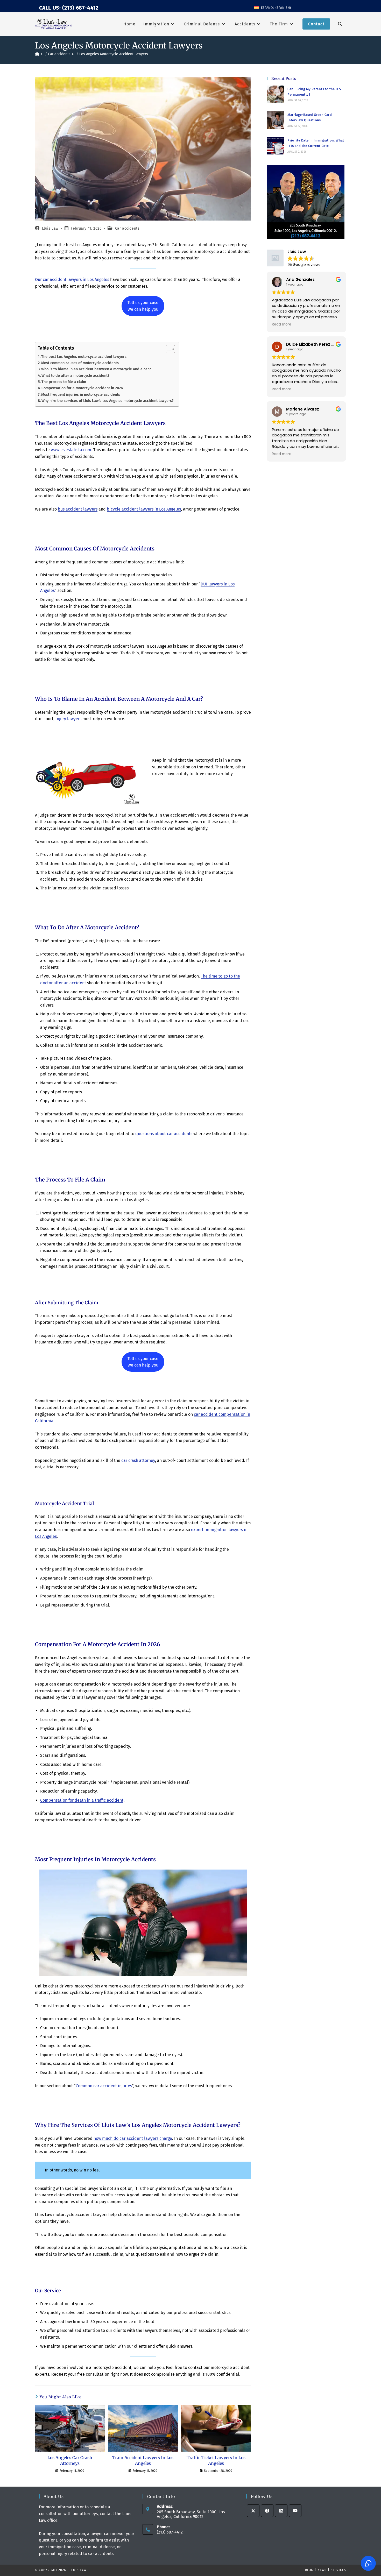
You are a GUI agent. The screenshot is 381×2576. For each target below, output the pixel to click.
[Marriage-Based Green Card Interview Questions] (276, 120)
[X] (253, 2511)
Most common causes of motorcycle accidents (80, 363)
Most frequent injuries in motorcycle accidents (81, 394)
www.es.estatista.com (71, 450)
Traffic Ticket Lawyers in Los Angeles (216, 2460)
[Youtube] (295, 2511)
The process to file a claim (64, 382)
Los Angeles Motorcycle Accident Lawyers (114, 54)
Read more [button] (282, 324)
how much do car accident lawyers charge (133, 2138)
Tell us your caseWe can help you (143, 306)
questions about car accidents (164, 1134)
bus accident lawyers (78, 509)
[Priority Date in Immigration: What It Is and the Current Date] (276, 146)
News (322, 2570)
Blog (309, 2570)
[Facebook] (267, 2511)
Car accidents (127, 228)
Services (338, 2570)
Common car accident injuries (104, 2086)
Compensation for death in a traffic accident (82, 1800)
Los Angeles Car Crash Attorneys (70, 2460)
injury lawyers (68, 719)
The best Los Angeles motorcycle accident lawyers (84, 357)
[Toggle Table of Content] (168, 349)
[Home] (37, 54)
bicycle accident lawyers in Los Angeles (144, 509)
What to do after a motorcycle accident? (75, 376)
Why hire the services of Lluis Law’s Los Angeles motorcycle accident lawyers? (108, 401)
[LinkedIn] (281, 2511)
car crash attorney (138, 1460)
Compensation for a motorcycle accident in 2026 (82, 388)
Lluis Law (50, 228)
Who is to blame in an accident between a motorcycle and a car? (96, 369)
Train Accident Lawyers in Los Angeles (143, 2460)
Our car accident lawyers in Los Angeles (72, 279)
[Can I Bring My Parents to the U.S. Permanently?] (276, 94)
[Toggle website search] (340, 24)
